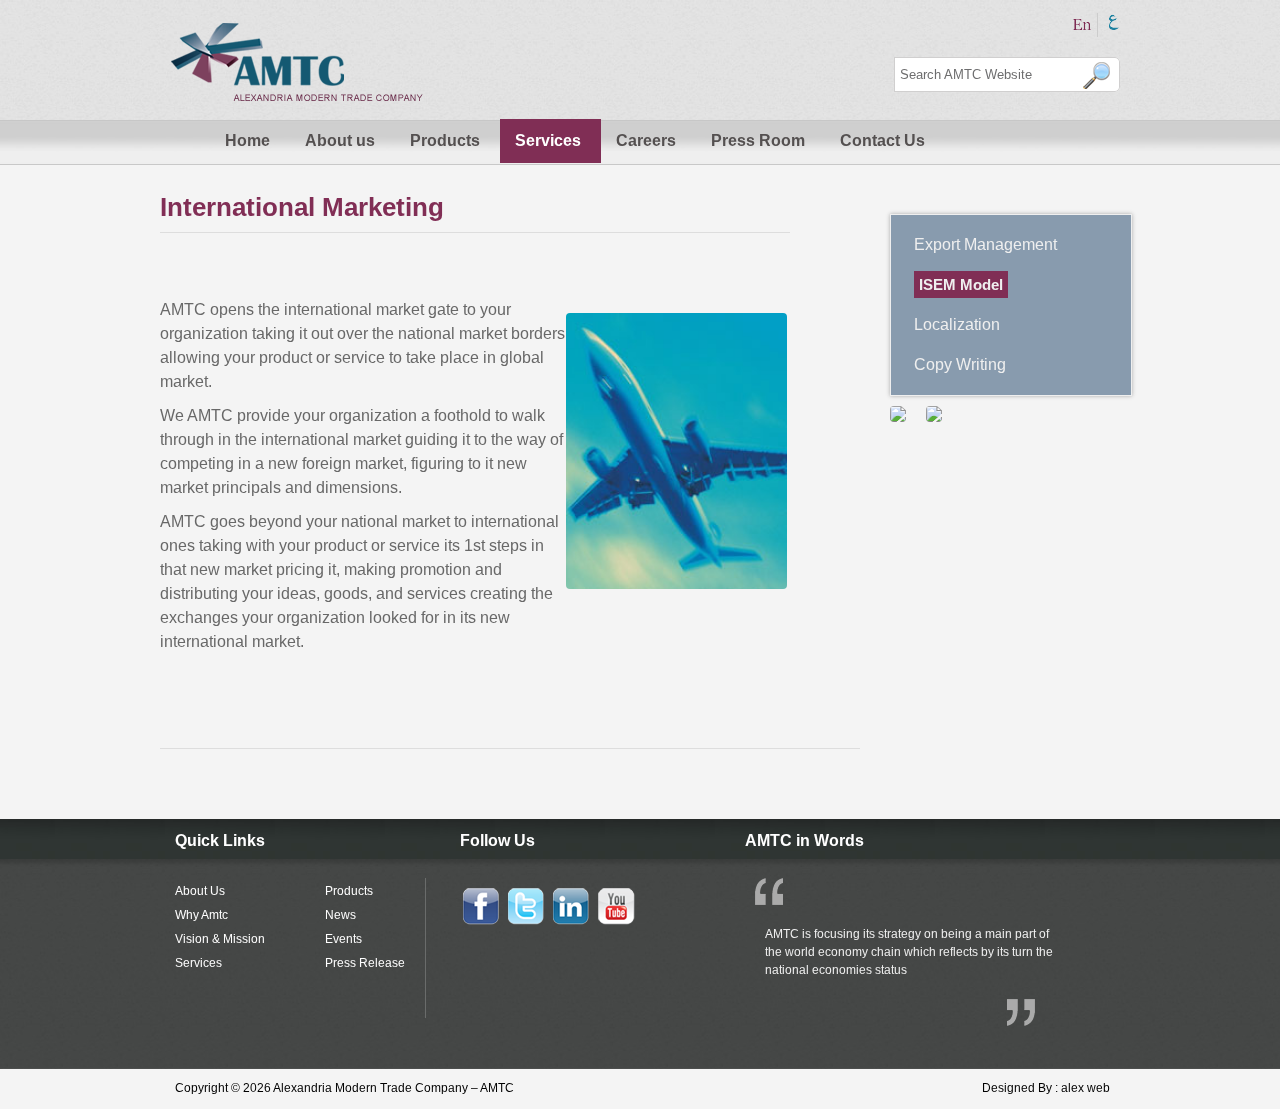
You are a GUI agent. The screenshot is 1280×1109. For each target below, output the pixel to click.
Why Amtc (201, 915)
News (340, 915)
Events (343, 939)
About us (340, 140)
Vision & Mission (220, 939)
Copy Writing (960, 364)
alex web (1085, 1088)
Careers (646, 140)
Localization (957, 324)
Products (445, 140)
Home (247, 140)
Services (548, 140)
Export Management (985, 244)
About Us (200, 891)
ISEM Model (961, 284)
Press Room (758, 140)
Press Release (365, 963)
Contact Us (882, 140)
